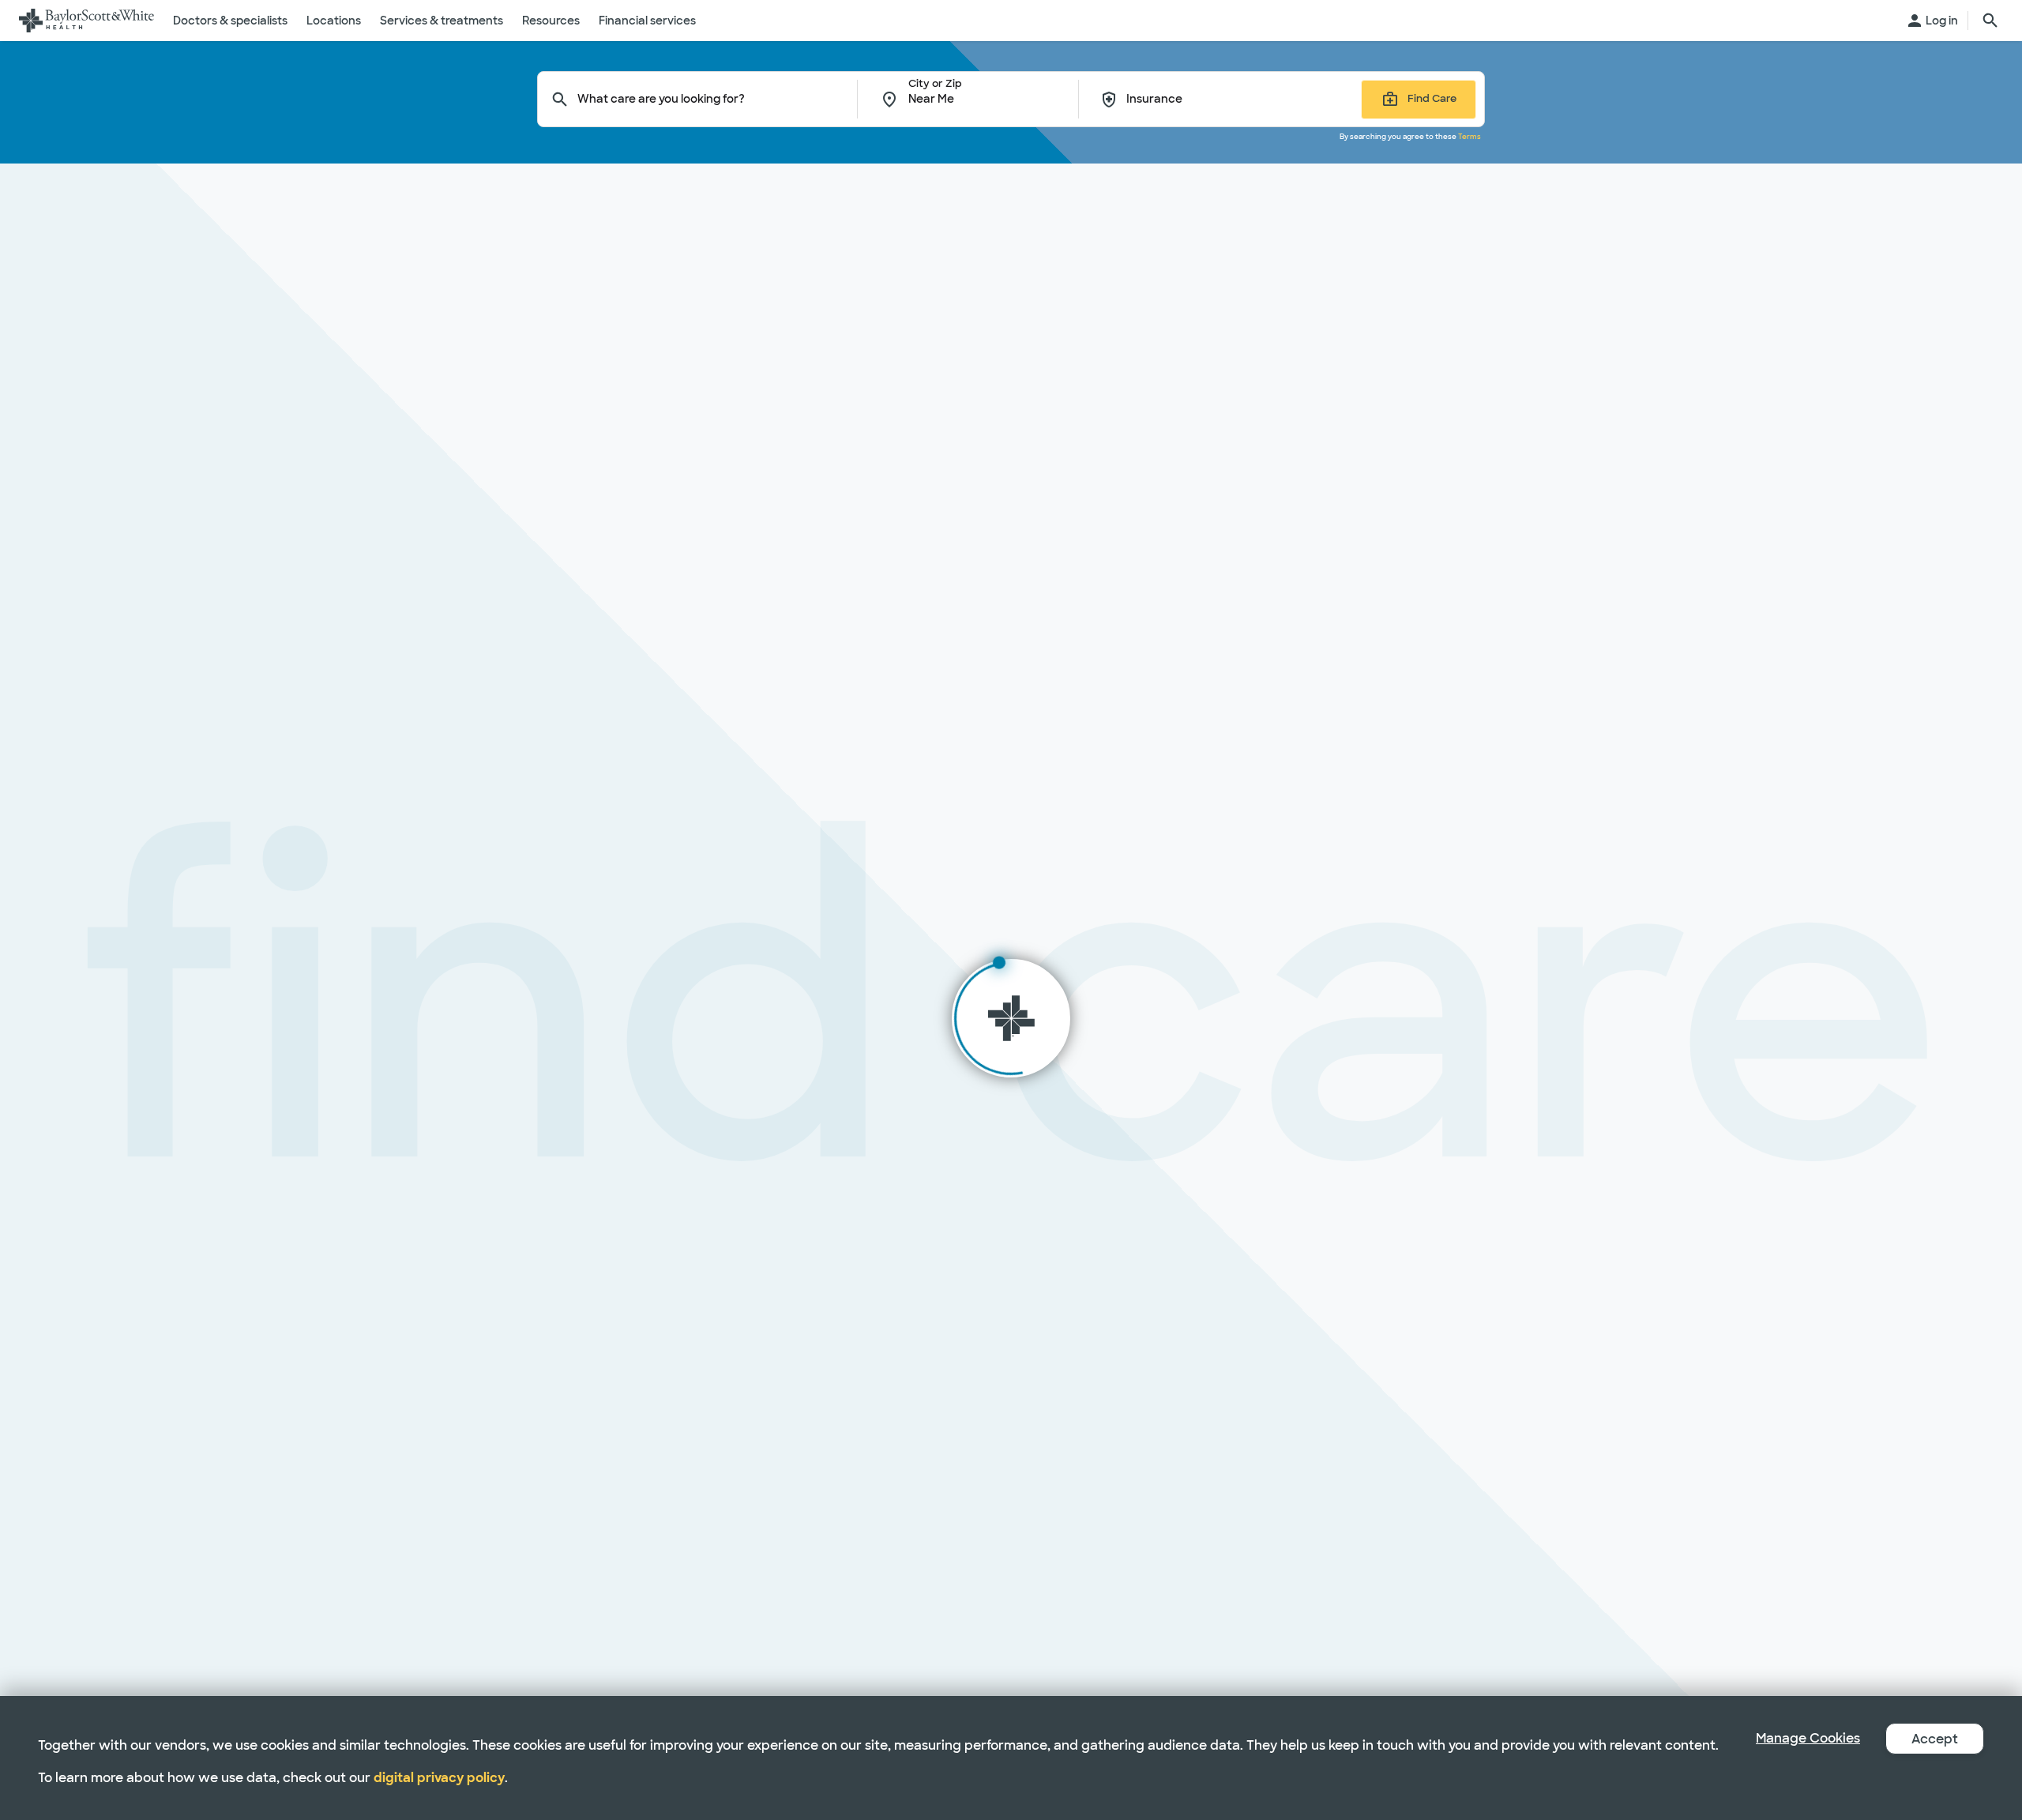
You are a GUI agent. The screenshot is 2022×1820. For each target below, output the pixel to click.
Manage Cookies (1808, 1738)
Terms (1470, 137)
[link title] (86, 21)
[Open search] (1990, 21)
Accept (1935, 1739)
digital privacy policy (439, 1778)
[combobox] (718, 99)
